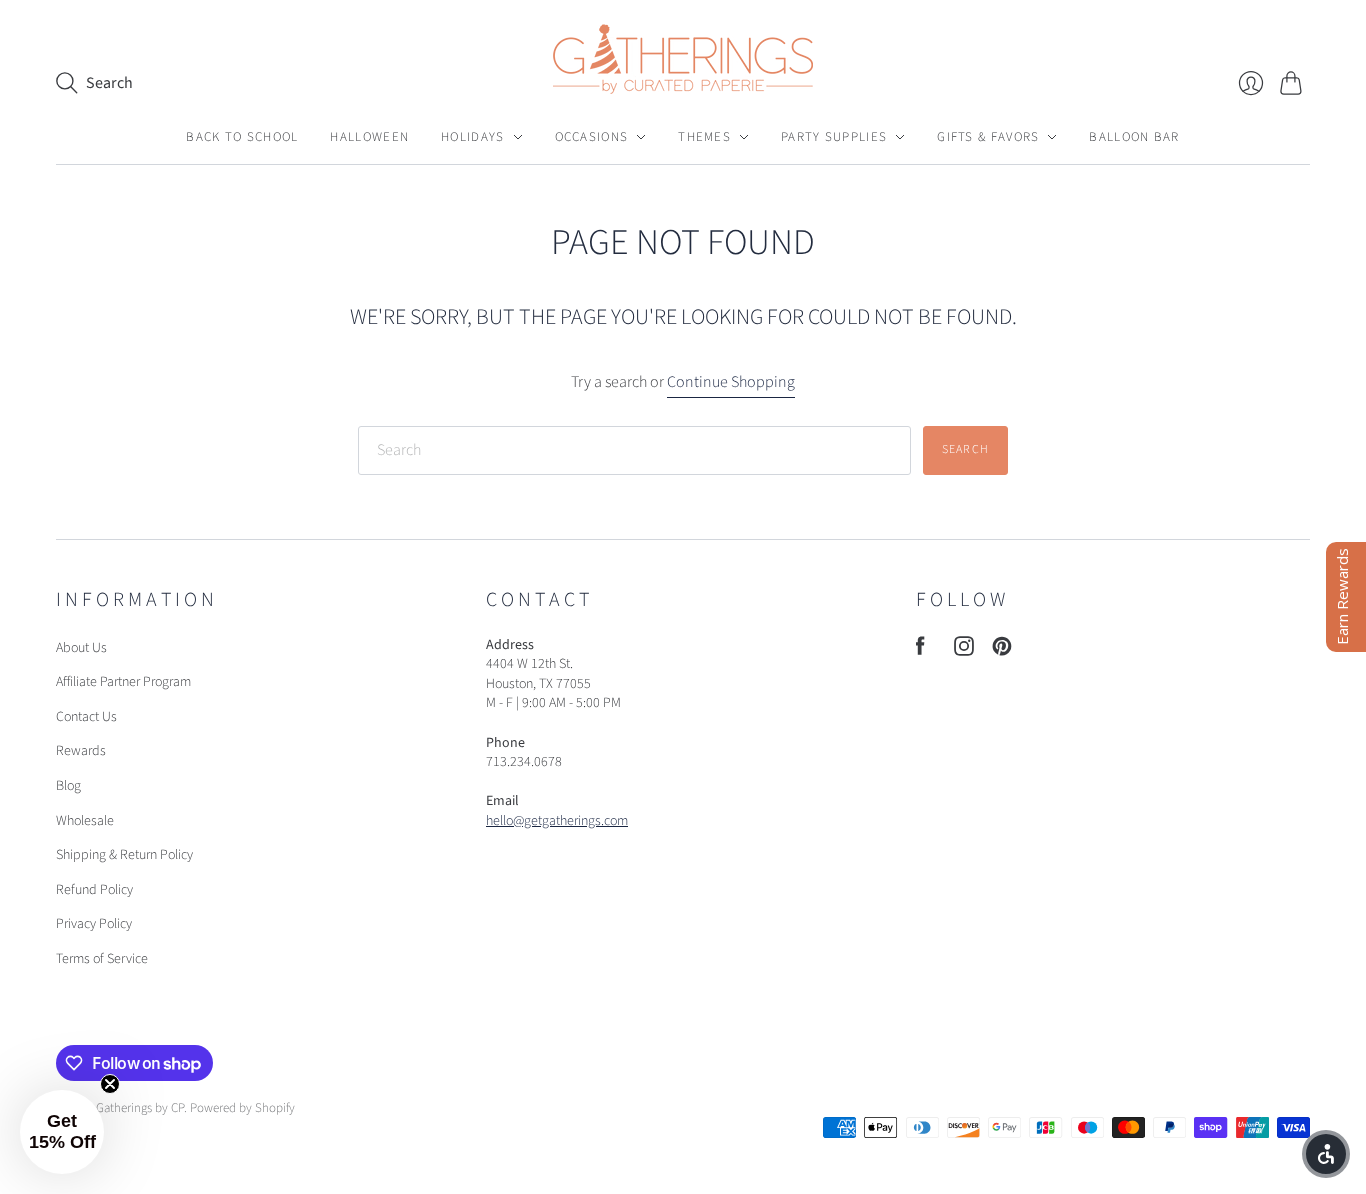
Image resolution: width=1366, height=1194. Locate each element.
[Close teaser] (110, 1084)
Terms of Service (102, 959)
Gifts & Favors (988, 137)
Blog (68, 786)
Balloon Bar (1134, 137)
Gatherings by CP (140, 1108)
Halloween (369, 137)
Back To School (242, 137)
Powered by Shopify (242, 1108)
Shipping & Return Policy (124, 855)
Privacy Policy (94, 924)
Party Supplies (834, 137)
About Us (81, 648)
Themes (704, 137)
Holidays (472, 137)
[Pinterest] (1002, 651)
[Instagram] (964, 651)
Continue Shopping (731, 382)
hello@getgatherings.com (557, 821)
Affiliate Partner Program (123, 682)
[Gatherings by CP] (683, 59)
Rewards (81, 751)
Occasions (592, 137)
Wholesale (85, 821)
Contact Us (86, 717)
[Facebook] (920, 651)
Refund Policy (94, 890)
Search (965, 449)
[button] (62, 1132)
